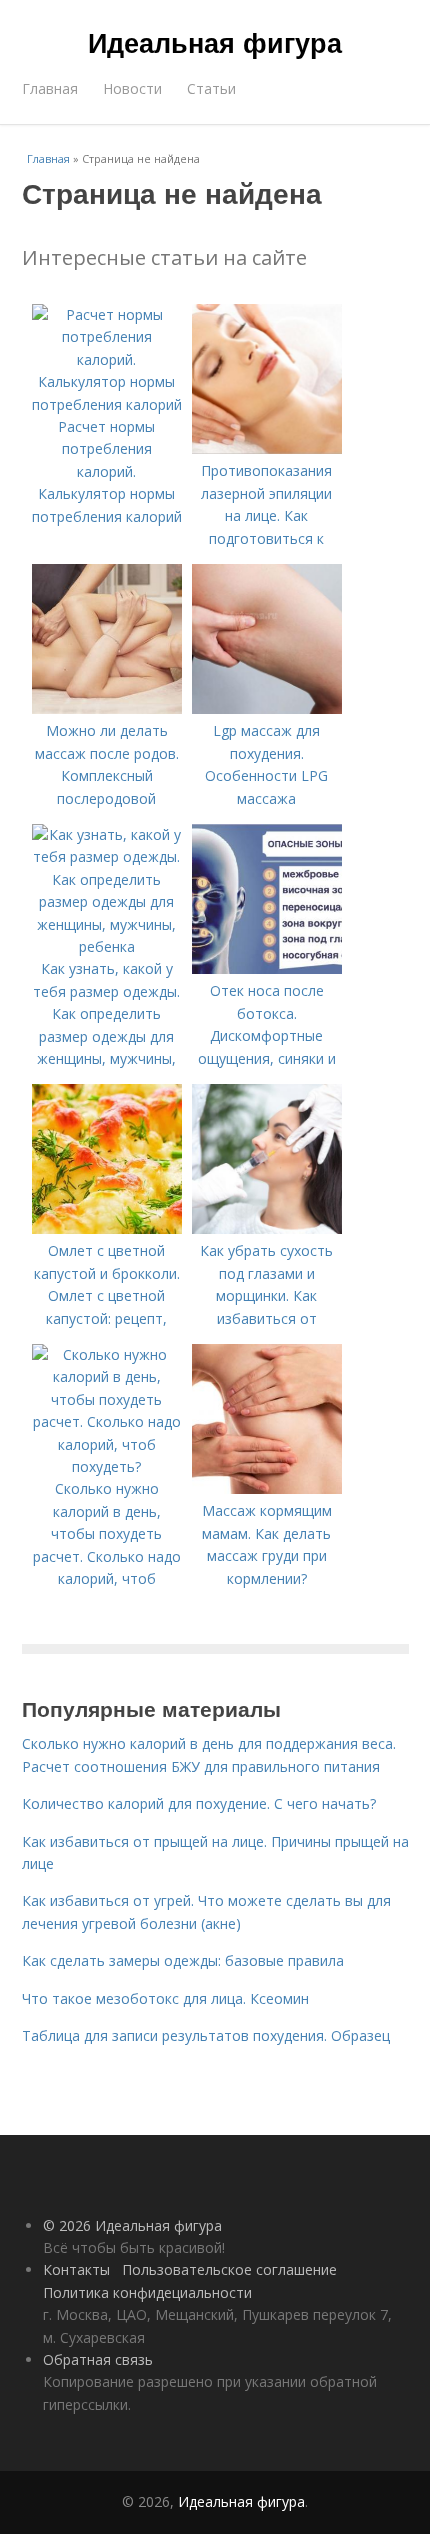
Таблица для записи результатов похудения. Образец (206, 2035)
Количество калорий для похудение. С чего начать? (199, 1803)
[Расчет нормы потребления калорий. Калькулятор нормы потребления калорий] (107, 404)
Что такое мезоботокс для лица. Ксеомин (165, 1998)
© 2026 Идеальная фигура (132, 2225)
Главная (50, 88)
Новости (132, 88)
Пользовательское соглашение (229, 2269)
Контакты (76, 2269)
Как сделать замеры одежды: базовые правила (183, 1960)
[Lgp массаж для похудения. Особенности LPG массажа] (267, 708)
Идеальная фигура (215, 42)
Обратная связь (98, 2359)
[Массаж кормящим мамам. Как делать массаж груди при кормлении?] (267, 1488)
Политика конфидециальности (147, 2292)
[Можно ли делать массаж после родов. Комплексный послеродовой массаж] (107, 708)
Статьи (211, 88)
